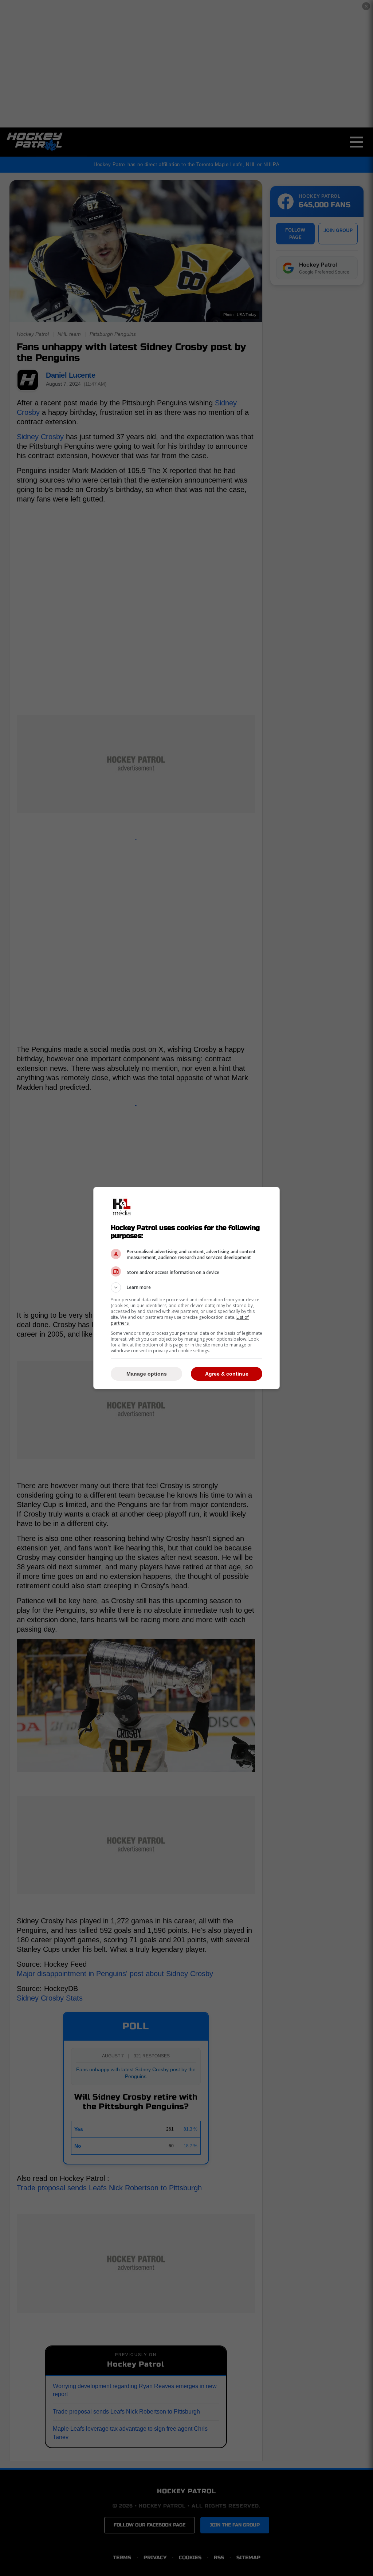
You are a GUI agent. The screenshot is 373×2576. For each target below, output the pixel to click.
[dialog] (186, 1288)
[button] (186, 1287)
